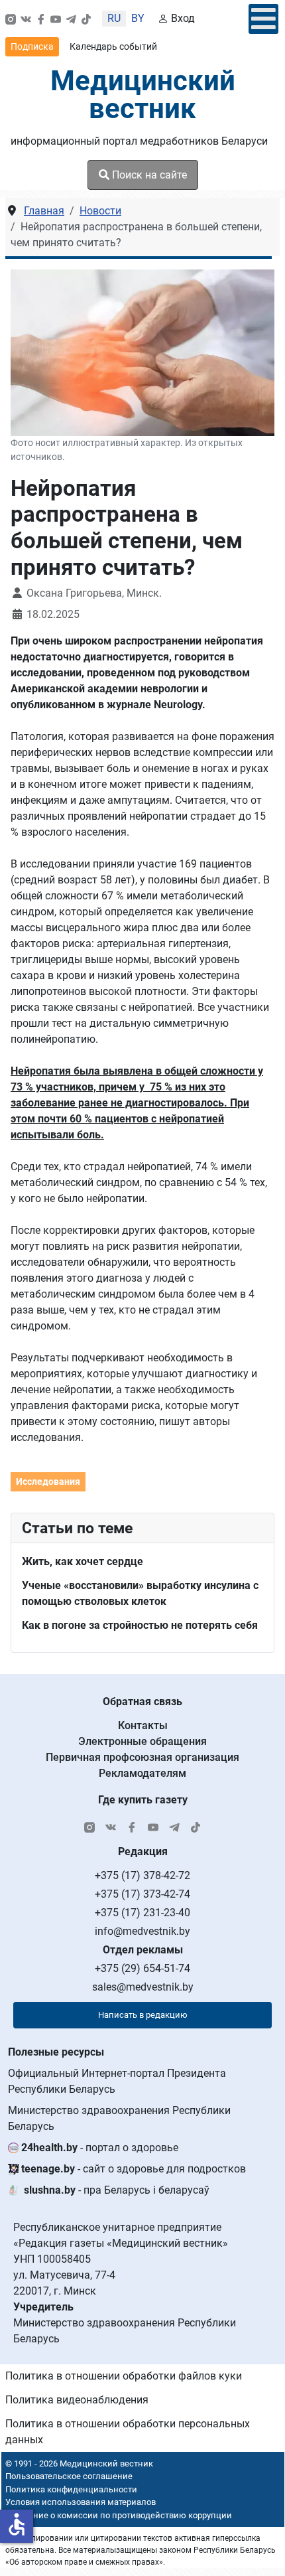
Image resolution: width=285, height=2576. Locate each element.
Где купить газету (143, 1800)
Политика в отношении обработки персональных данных (128, 2432)
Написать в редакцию (143, 2015)
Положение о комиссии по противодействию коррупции (117, 2515)
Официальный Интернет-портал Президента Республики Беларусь (117, 2081)
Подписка (32, 46)
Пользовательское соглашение (69, 2476)
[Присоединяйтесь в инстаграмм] (11, 19)
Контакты (143, 1725)
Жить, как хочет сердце (83, 1561)
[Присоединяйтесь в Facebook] (41, 19)
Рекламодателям (142, 1773)
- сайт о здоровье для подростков (134, 2169)
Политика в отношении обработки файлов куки (124, 2376)
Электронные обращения (142, 1741)
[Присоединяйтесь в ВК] (26, 19)
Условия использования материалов (81, 2502)
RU (114, 18)
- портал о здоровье (100, 2148)
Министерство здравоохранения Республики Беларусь (119, 2118)
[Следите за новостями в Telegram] (71, 19)
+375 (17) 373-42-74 (142, 1894)
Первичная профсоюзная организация (142, 1757)
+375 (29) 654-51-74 (142, 1968)
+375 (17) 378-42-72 (142, 1875)
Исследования (48, 1481)
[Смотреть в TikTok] (86, 19)
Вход (183, 18)
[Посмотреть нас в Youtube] (56, 19)
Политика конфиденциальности (71, 2489)
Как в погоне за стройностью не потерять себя (140, 1625)
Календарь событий (113, 46)
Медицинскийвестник (143, 95)
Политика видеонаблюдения (77, 2400)
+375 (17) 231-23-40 (142, 1913)
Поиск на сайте (148, 175)
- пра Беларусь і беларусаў (117, 2190)
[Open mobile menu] (263, 19)
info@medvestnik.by (142, 1931)
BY (138, 18)
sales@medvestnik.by (143, 1987)
